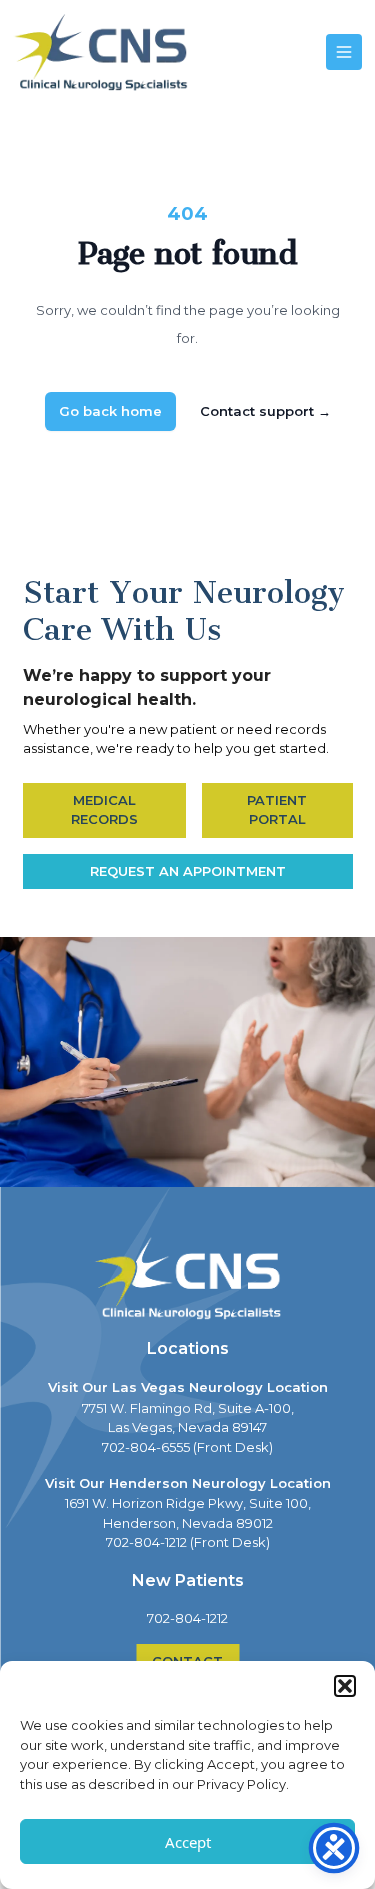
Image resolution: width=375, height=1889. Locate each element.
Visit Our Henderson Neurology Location (188, 1483)
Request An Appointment (188, 871)
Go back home (110, 411)
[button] (345, 1686)
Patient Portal (277, 810)
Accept (188, 1842)
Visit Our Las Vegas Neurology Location (188, 1387)
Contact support (265, 411)
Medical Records (104, 810)
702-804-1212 (187, 1618)
